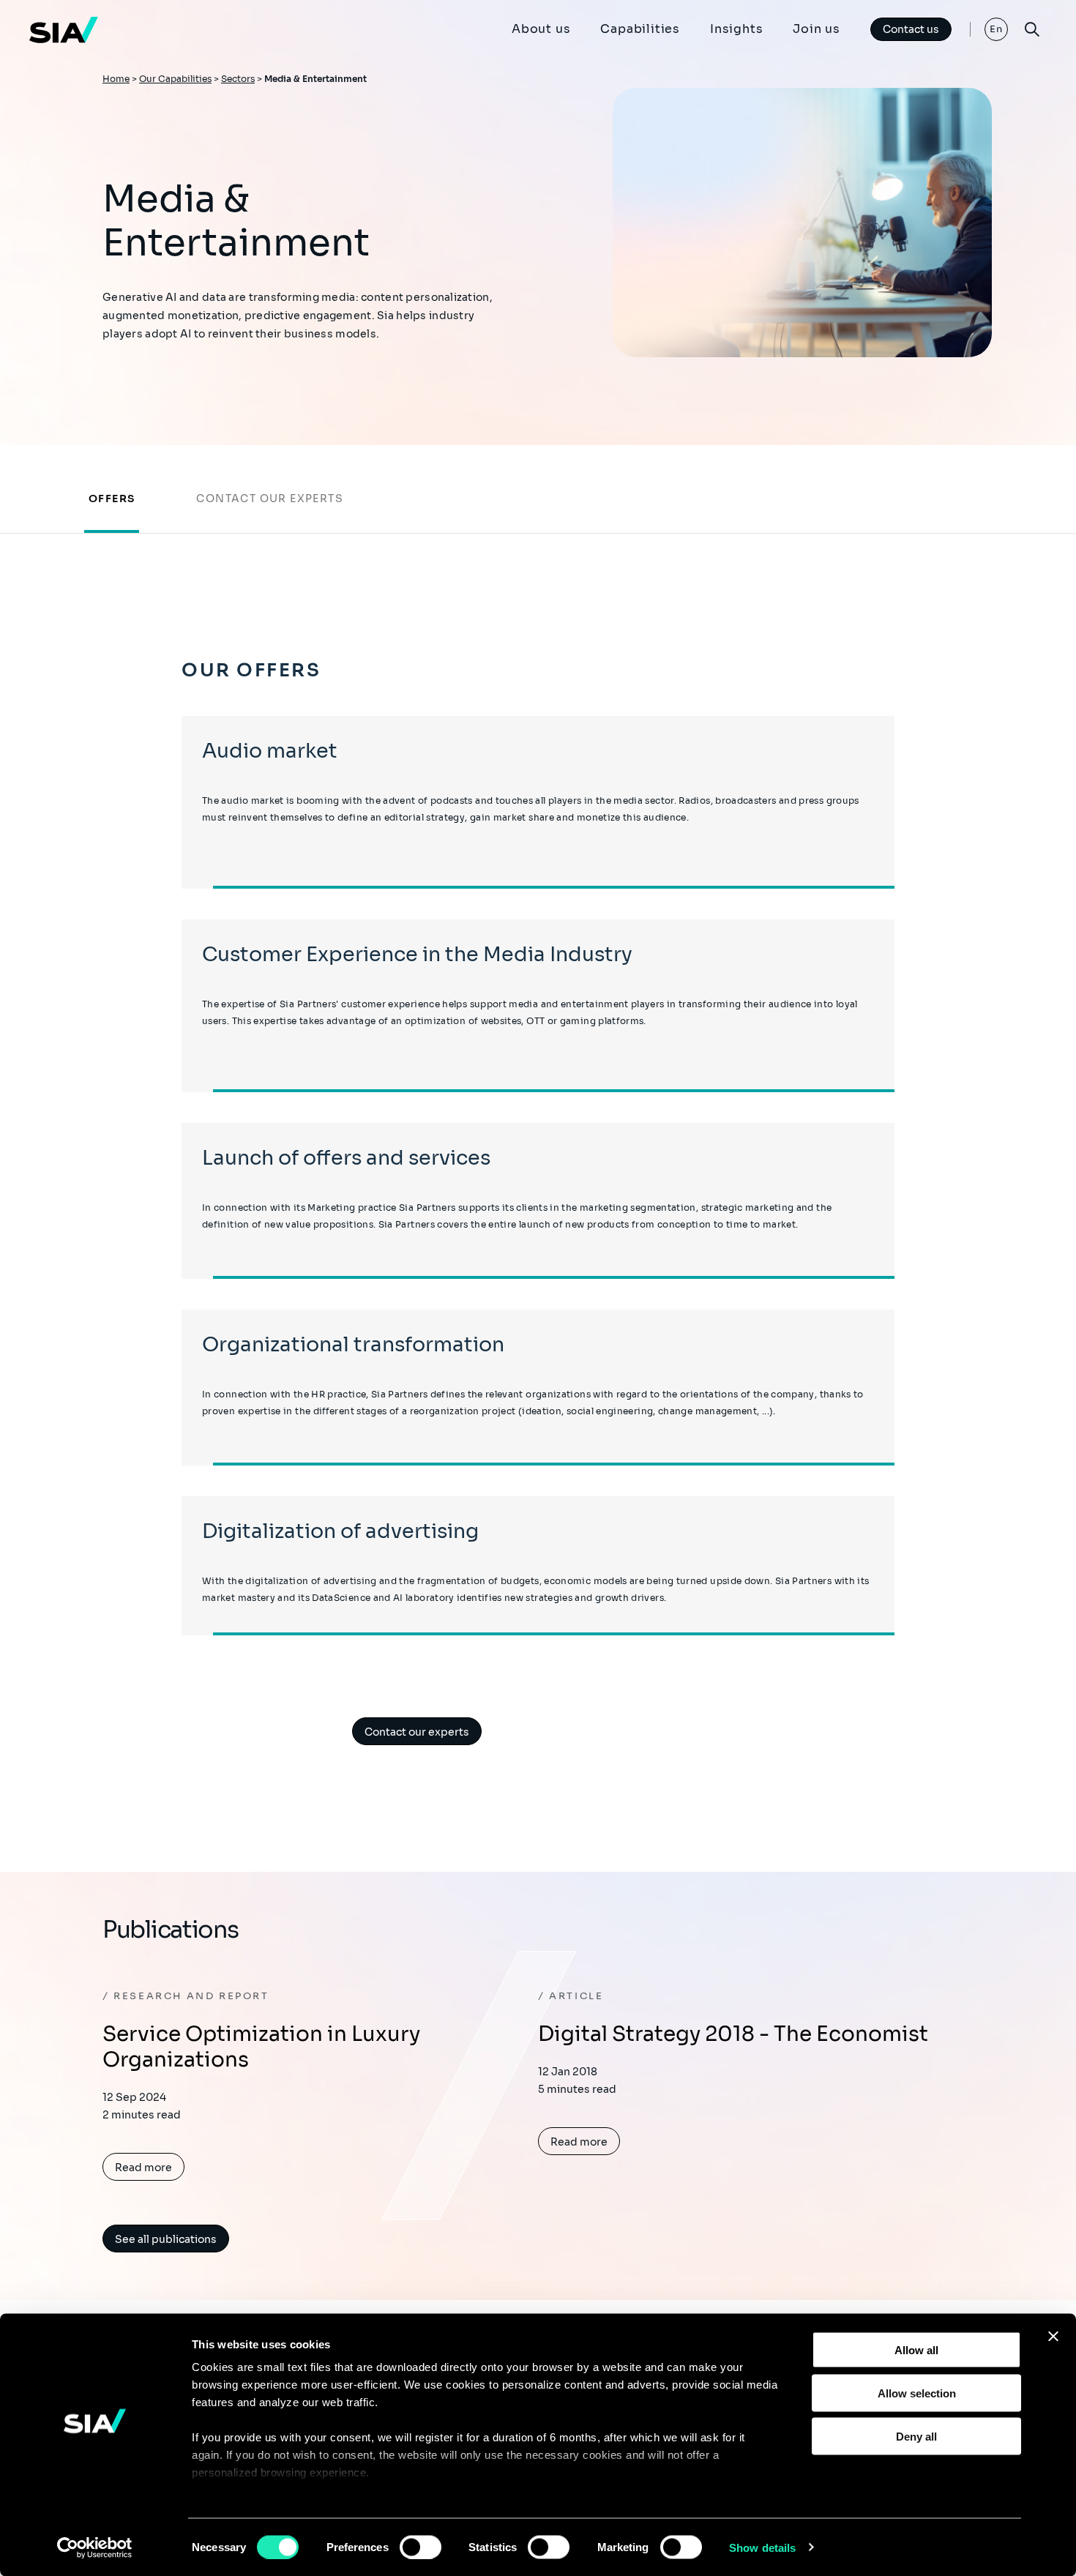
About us (541, 29)
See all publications (166, 2239)
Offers (112, 499)
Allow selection (917, 2393)
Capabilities (640, 29)
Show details (762, 2547)
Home (116, 79)
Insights (736, 29)
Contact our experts (270, 499)
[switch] (421, 2547)
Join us (817, 29)
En (997, 29)
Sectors (238, 79)
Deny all (916, 2436)
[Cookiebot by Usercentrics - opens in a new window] (95, 2547)
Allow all (916, 2350)
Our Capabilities (175, 79)
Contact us (911, 29)
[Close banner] (1053, 2337)
